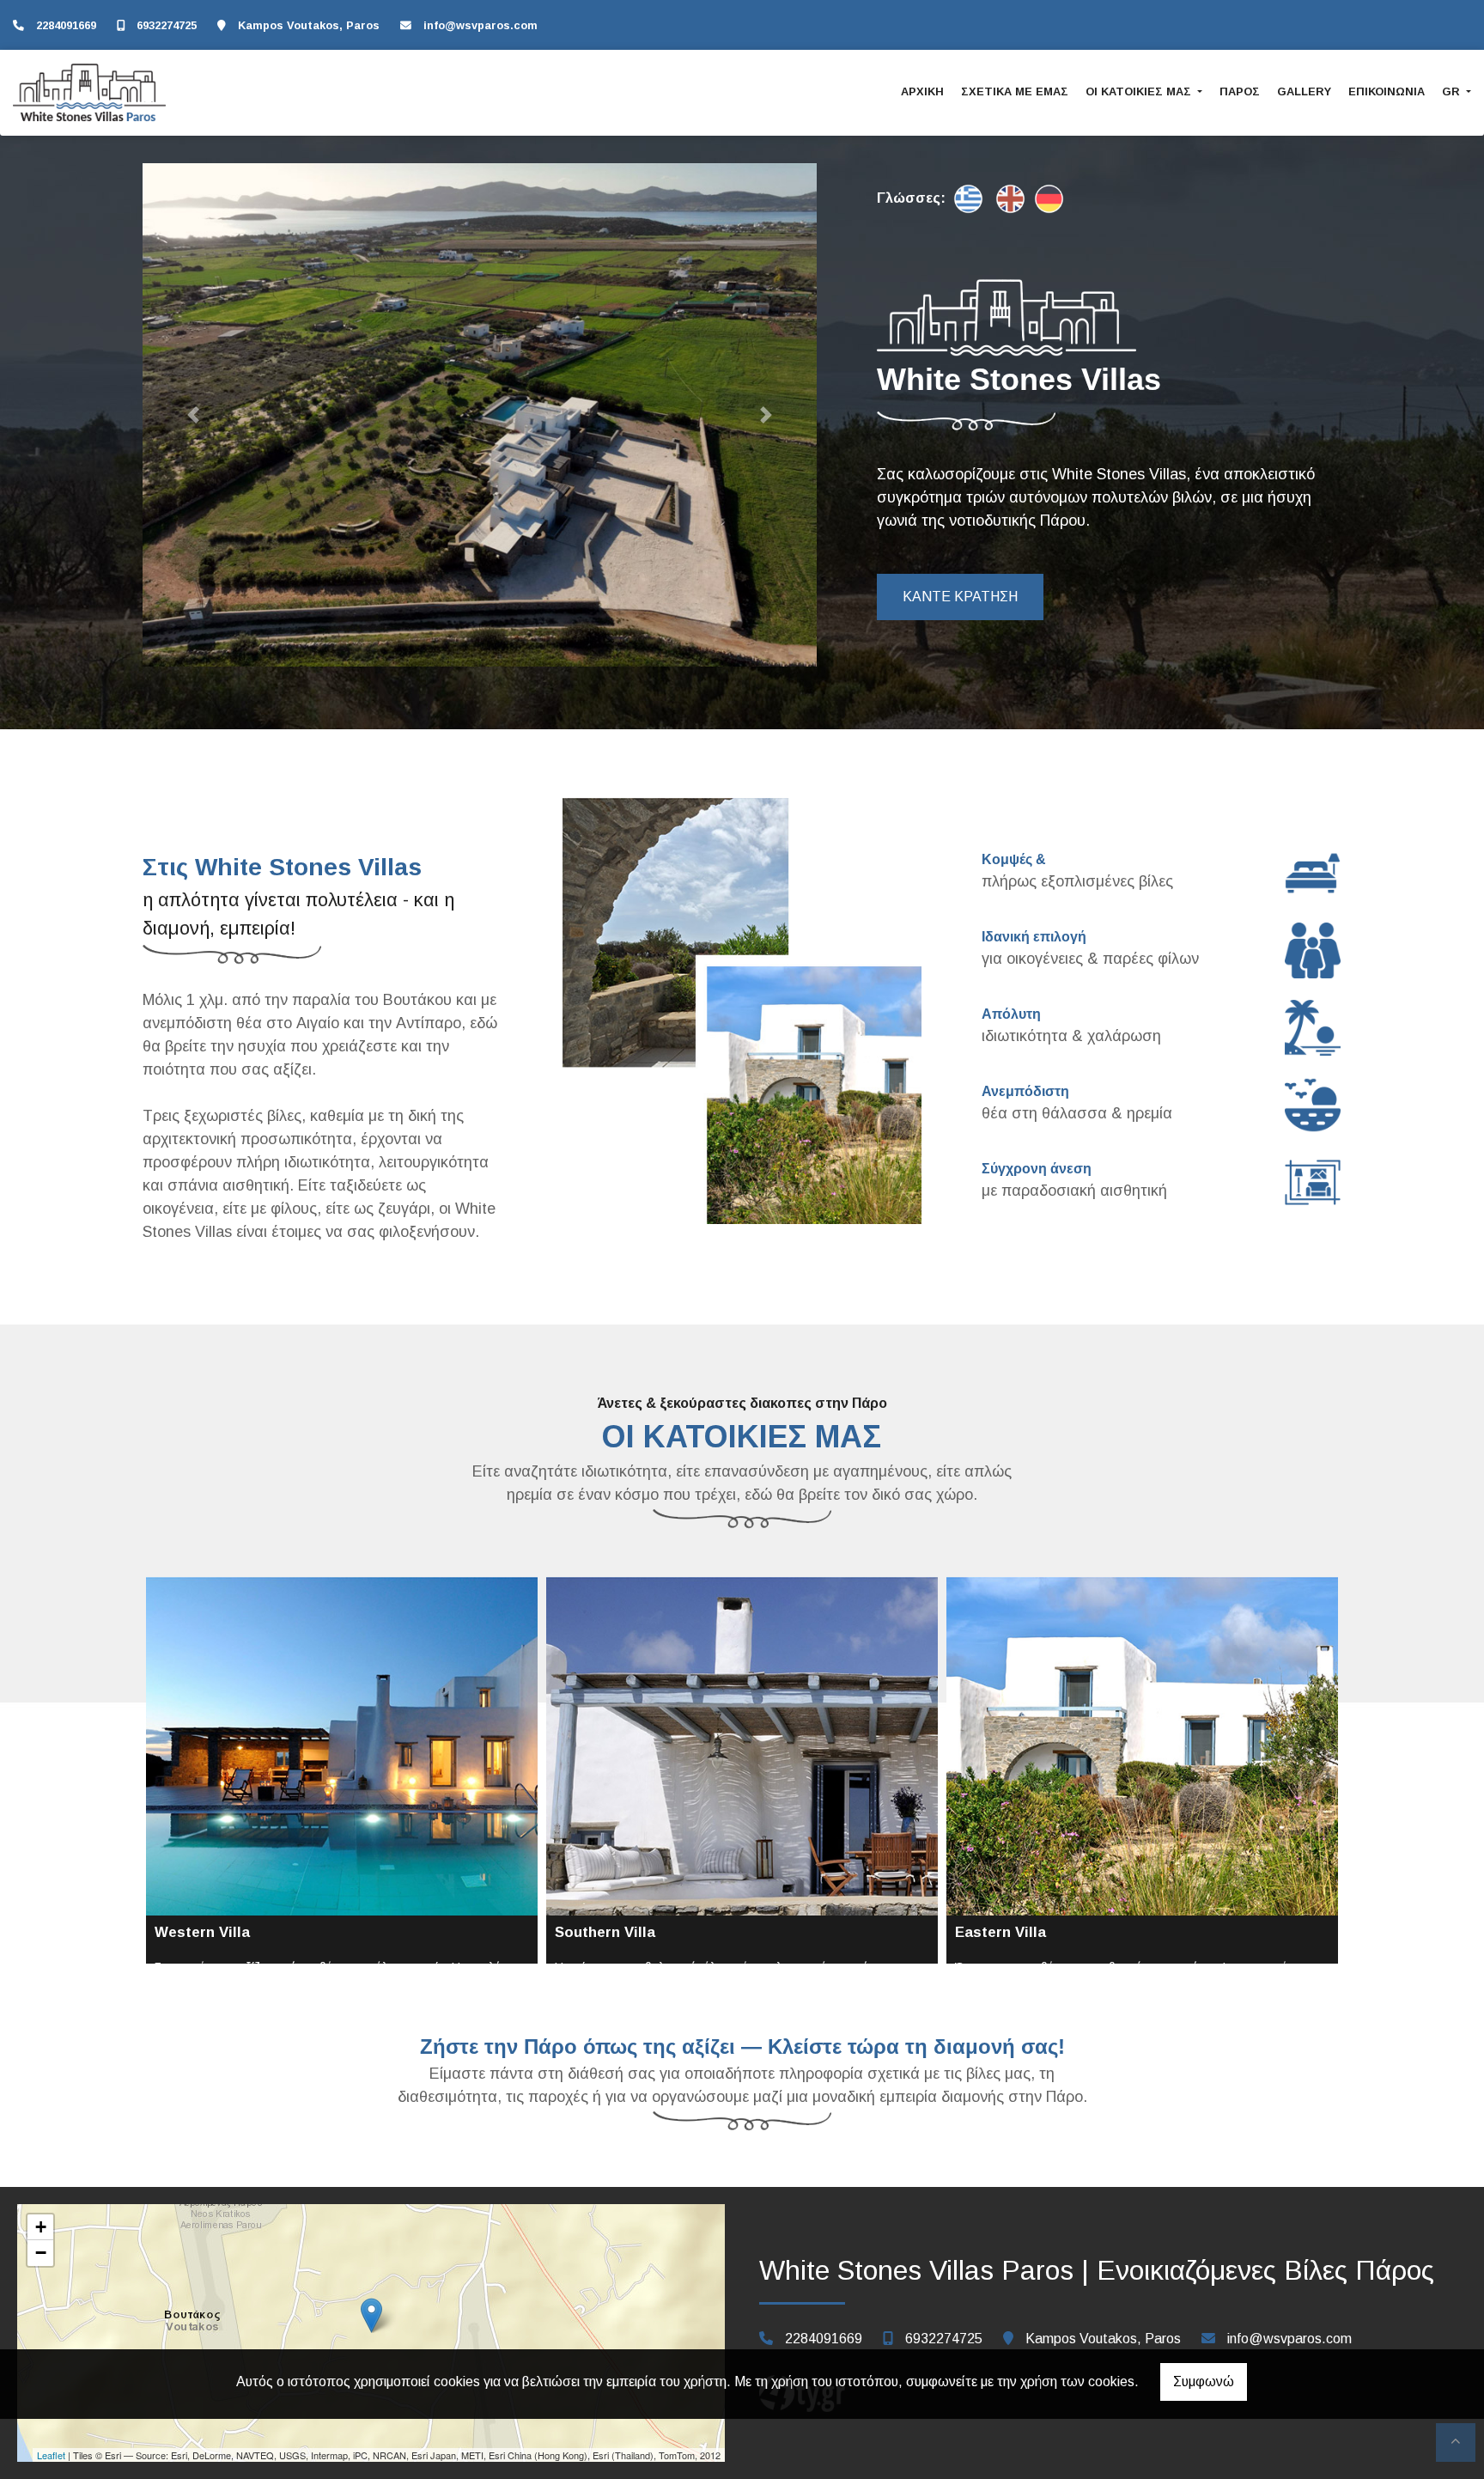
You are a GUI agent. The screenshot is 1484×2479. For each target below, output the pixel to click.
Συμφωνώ (1204, 2382)
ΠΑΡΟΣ (1240, 91)
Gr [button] (1453, 91)
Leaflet (51, 2455)
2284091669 (66, 25)
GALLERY (1304, 91)
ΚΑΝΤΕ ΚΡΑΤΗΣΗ (960, 597)
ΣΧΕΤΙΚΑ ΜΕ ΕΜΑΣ (1015, 91)
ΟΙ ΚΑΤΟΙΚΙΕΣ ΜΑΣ (1140, 91)
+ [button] (41, 2227)
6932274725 (167, 25)
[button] (193, 415)
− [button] (41, 2253)
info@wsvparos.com (480, 25)
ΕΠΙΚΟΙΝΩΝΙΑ (1387, 91)
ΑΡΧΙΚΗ (922, 91)
